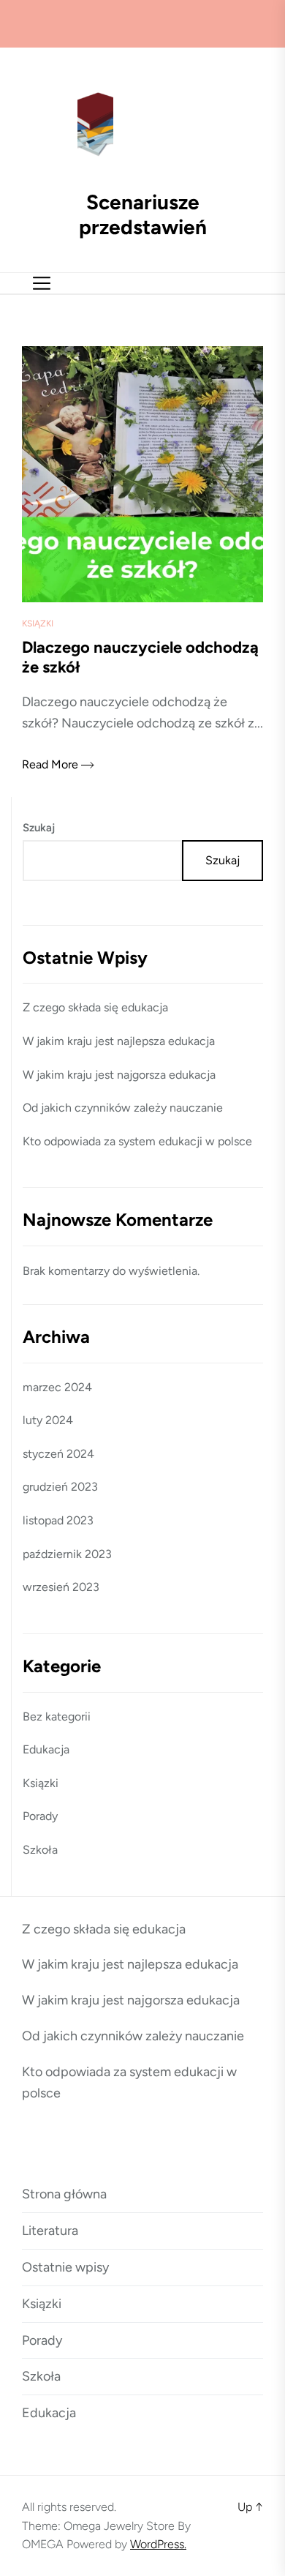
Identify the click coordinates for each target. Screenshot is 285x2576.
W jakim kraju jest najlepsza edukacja (119, 1041)
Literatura (50, 2231)
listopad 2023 (58, 1520)
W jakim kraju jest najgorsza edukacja (119, 1075)
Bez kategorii (57, 1716)
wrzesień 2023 (61, 1587)
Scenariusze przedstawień (143, 215)
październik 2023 (67, 1554)
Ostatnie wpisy (65, 2267)
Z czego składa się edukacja (95, 1007)
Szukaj (39, 828)
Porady (40, 1816)
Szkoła (40, 1850)
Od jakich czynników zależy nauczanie (123, 1108)
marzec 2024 (57, 1387)
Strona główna (64, 2194)
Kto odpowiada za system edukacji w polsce (137, 1141)
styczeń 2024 (58, 1454)
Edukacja (46, 1749)
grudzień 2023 (60, 1487)
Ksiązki (38, 624)
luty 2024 (48, 1420)
